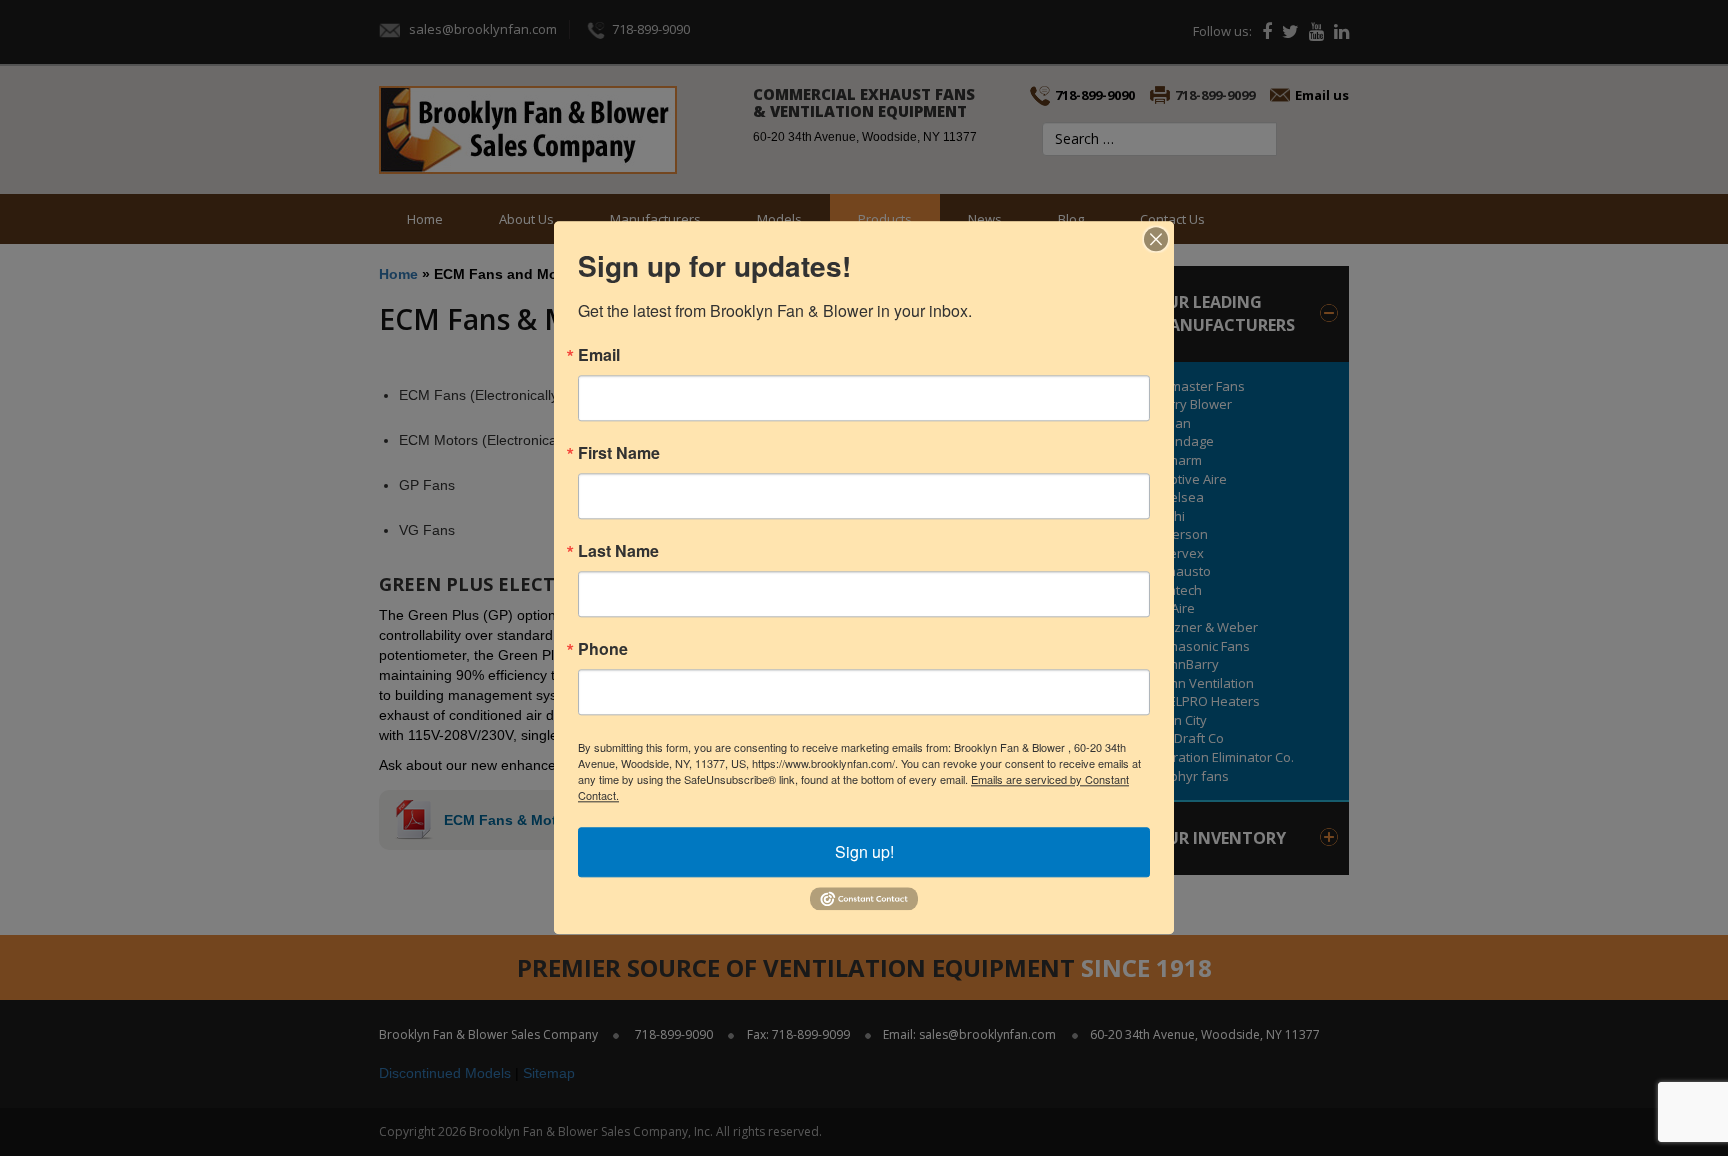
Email (599, 355)
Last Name (618, 551)
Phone (603, 649)
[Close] (1156, 239)
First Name (619, 453)
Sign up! (864, 851)
